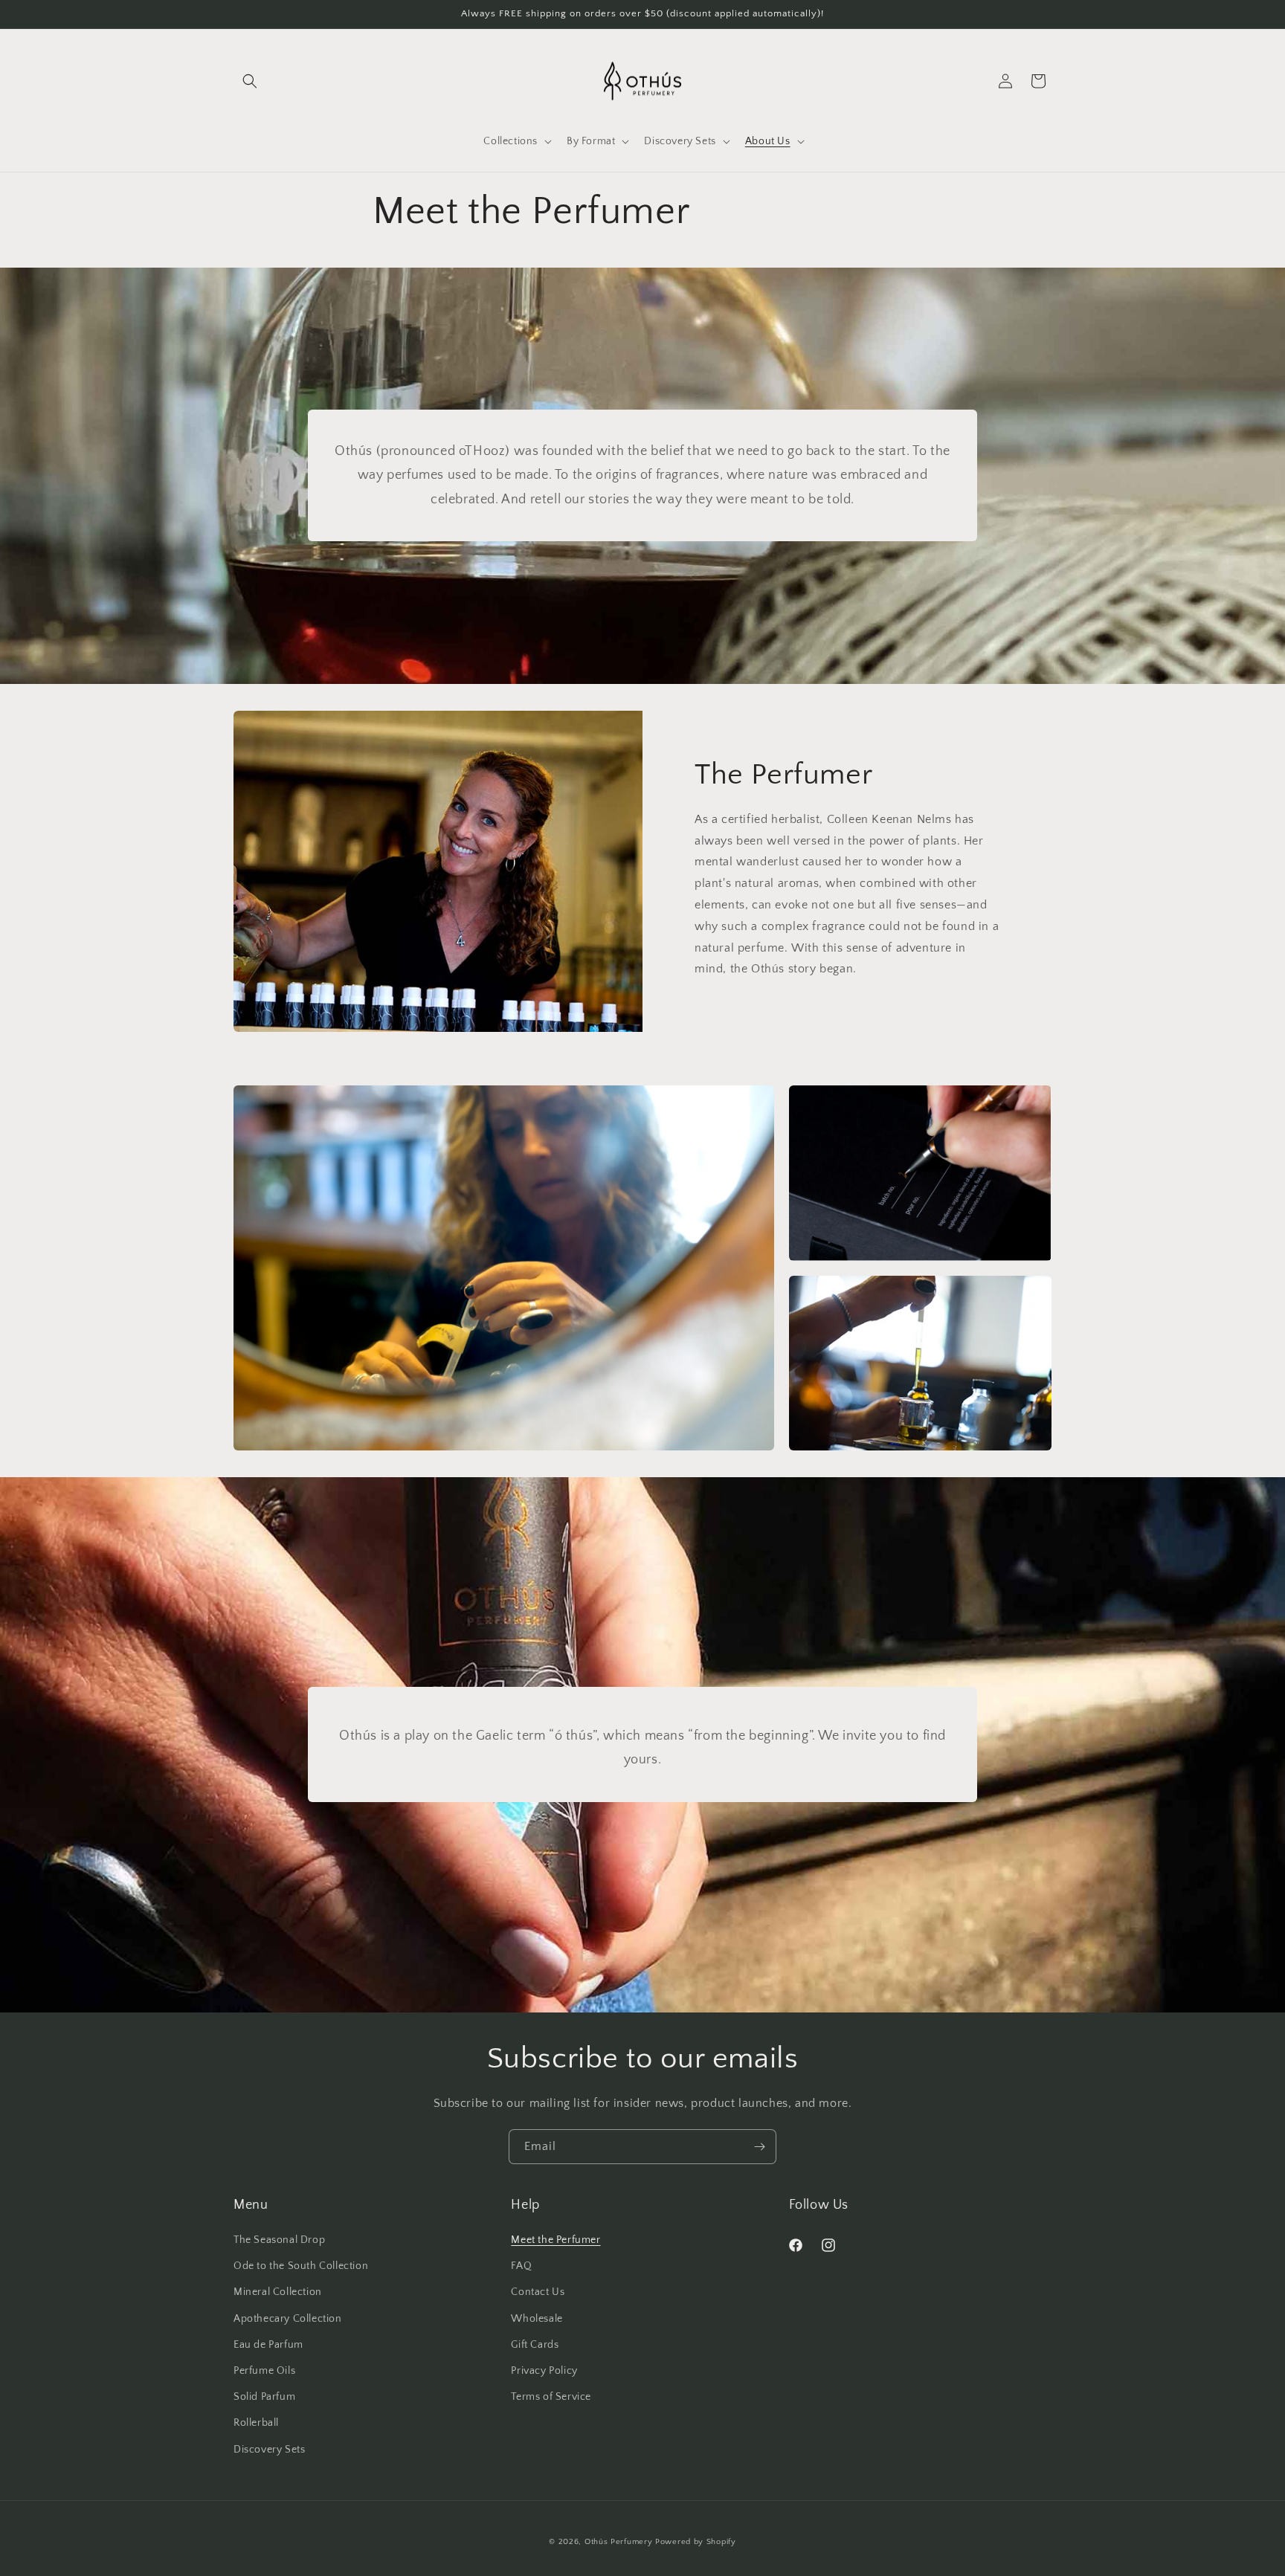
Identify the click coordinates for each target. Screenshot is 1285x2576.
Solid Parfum (264, 2397)
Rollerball (256, 2423)
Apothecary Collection (288, 2319)
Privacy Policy (544, 2371)
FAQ (521, 2266)
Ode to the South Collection (301, 2266)
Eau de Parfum (268, 2345)
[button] (250, 81)
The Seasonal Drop (279, 2240)
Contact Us (538, 2292)
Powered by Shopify (696, 2542)
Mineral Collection (278, 2292)
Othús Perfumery (619, 2542)
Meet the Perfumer (555, 2240)
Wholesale (537, 2319)
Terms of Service (551, 2397)
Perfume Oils (264, 2371)
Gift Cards (535, 2345)
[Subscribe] (759, 2147)
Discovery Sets (269, 2450)
